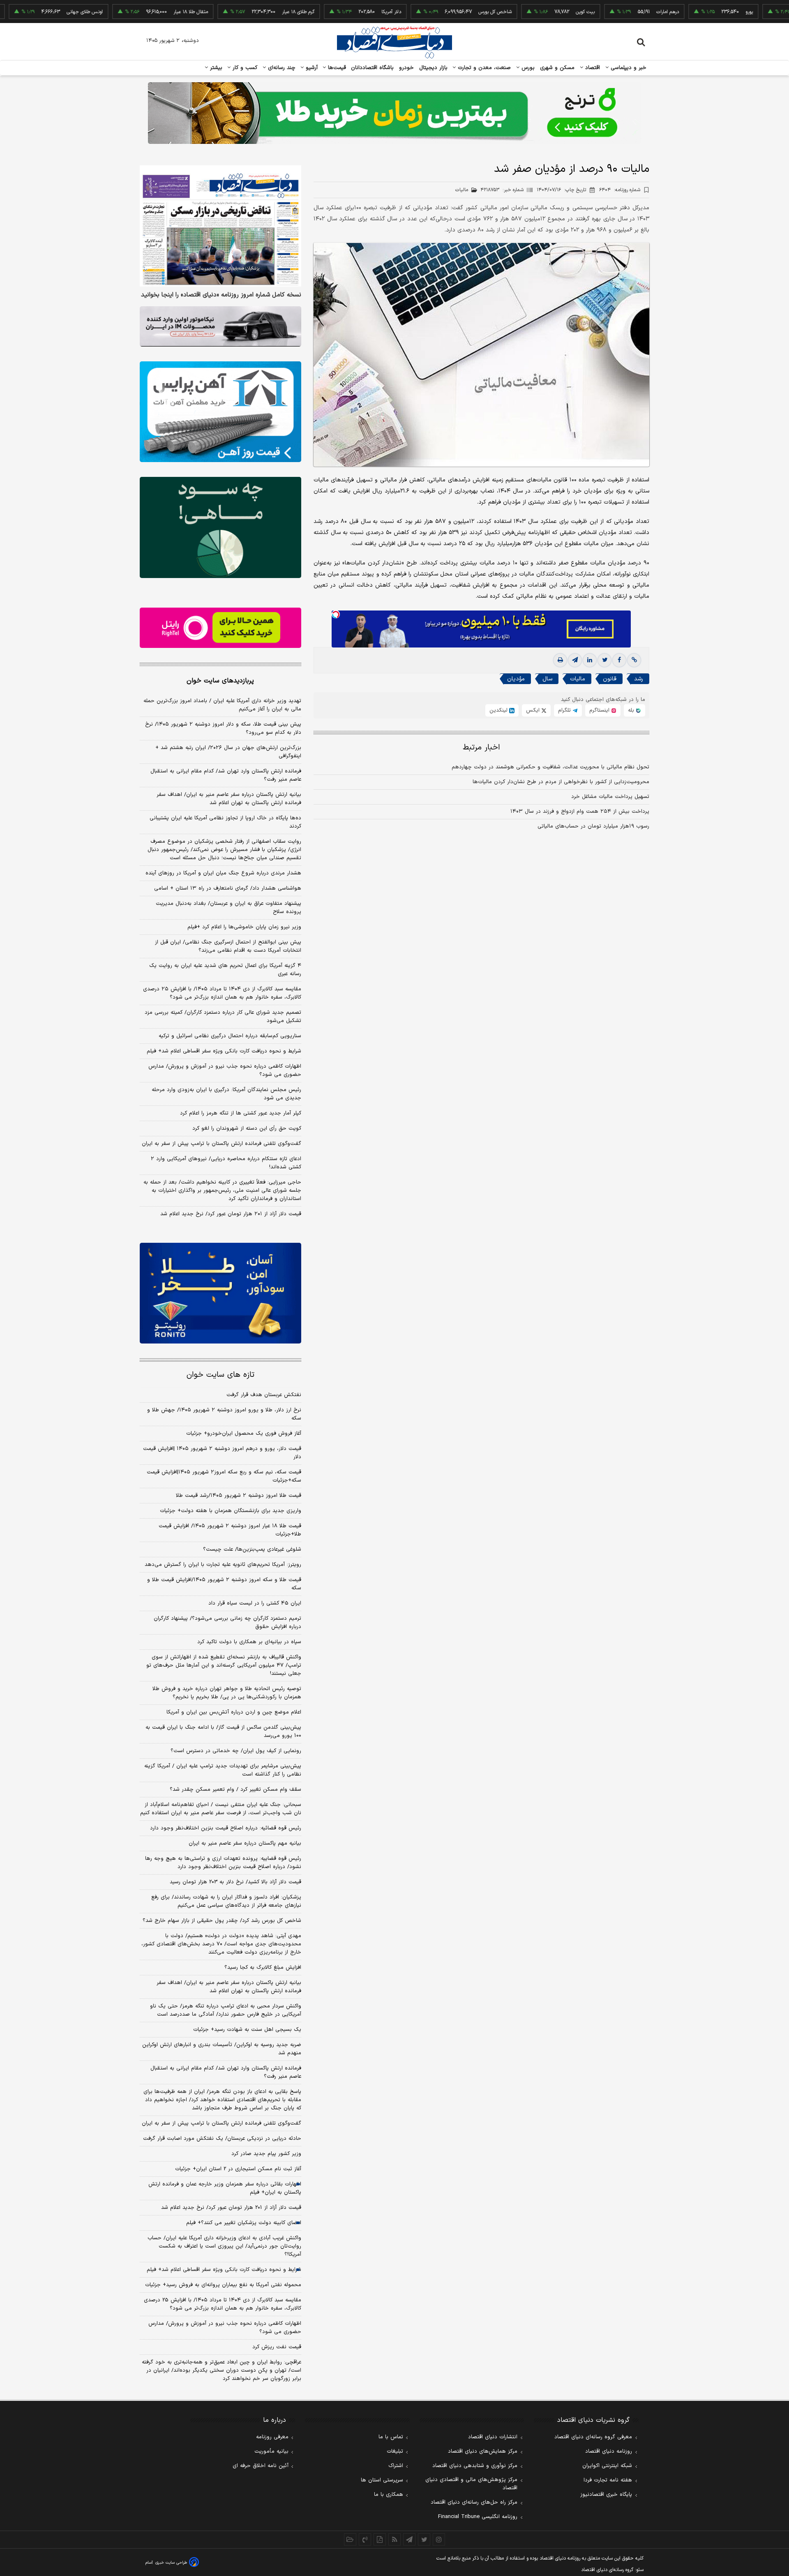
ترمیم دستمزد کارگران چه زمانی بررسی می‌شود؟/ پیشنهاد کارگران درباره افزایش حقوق (227, 1623)
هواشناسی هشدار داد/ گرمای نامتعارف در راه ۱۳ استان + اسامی (228, 888)
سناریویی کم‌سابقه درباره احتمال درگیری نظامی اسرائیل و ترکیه (230, 1036)
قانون (610, 679)
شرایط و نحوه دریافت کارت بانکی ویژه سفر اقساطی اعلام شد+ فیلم (224, 1051)
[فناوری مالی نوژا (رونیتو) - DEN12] (220, 1293)
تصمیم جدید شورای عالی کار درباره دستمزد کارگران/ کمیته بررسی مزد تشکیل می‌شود (223, 1017)
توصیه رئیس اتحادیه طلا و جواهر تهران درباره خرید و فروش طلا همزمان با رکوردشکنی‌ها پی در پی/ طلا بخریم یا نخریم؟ (227, 1693)
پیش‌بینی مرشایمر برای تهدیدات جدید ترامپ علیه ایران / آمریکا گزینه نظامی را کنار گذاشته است (223, 1770)
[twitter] (604, 661)
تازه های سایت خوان (220, 1375)
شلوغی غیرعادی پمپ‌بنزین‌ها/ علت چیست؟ (252, 1549)
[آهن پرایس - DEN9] (220, 412)
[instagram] (439, 2539)
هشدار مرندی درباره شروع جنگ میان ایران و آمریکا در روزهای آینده (223, 873)
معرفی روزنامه (272, 2437)
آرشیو (311, 68)
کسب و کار (244, 68)
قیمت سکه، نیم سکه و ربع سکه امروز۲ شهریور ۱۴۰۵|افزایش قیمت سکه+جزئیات (224, 1476)
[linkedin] (590, 661)
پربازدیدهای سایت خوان (220, 681)
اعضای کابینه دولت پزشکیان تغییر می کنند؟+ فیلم (244, 2223)
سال (547, 679)
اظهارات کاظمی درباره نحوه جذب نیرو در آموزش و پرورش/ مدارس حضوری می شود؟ (225, 1071)
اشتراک (396, 2466)
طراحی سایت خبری (171, 2563)
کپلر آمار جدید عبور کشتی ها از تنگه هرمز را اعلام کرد (241, 1113)
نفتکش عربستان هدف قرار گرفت (264, 1395)
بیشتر (215, 68)
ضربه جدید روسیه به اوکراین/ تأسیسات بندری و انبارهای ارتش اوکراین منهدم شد (222, 2049)
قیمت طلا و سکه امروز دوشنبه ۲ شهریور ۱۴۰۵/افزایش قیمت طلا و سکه (224, 1584)
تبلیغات (395, 2451)
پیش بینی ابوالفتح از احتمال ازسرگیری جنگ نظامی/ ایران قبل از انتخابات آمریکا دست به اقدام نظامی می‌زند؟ (228, 946)
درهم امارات (610, 12)
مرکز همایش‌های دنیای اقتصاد (483, 2451)
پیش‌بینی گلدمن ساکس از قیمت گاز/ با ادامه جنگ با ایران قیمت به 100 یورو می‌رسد (223, 1732)
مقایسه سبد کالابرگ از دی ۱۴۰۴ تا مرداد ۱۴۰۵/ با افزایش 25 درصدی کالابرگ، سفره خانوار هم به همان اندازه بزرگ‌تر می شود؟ (223, 2304)
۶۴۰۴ (620, 190)
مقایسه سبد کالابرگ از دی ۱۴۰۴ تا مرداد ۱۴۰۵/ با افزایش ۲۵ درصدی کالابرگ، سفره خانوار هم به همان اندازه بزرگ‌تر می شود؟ (222, 993)
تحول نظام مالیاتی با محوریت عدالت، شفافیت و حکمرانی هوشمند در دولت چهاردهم (550, 768)
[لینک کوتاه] (634, 661)
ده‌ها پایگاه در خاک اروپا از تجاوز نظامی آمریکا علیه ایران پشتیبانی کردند (225, 822)
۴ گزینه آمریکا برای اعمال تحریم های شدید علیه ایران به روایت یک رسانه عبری (225, 970)
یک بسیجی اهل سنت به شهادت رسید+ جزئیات (247, 2030)
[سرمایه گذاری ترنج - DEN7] (394, 113)
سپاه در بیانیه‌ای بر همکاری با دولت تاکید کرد (249, 1642)
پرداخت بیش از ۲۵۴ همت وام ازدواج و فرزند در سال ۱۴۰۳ (580, 812)
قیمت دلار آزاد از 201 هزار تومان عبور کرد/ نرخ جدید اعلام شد (231, 2208)
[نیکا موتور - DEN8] (220, 326)
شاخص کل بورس (437, 12)
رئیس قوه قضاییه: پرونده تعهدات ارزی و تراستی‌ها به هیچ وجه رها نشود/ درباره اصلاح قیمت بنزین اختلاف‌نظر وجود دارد (223, 1863)
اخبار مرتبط (481, 748)
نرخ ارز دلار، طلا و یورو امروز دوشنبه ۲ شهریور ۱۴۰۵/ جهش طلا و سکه (224, 1414)
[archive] (350, 2539)
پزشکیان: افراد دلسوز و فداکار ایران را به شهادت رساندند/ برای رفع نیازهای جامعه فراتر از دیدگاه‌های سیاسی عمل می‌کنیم (226, 1901)
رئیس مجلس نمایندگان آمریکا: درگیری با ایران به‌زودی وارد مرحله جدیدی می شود (226, 1094)
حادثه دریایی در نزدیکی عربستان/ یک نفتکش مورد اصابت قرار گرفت (222, 2139)
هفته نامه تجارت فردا (608, 2480)
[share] (380, 2539)
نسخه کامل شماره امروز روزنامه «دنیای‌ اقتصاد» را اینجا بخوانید (221, 295)
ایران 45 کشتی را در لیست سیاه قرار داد (255, 1603)
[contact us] (365, 2539)
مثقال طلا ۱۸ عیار (133, 12)
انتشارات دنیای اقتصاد (493, 2437)
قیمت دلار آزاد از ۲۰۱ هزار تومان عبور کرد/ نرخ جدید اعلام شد (231, 1214)
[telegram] (575, 661)
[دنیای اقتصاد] (394, 42)
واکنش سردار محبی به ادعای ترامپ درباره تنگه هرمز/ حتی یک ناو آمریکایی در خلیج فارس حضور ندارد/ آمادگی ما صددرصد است (226, 2010)
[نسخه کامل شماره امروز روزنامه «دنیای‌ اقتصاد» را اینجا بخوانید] (220, 226)
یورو (692, 12)
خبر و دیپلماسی (628, 68)
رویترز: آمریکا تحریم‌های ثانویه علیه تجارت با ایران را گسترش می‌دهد (223, 1565)
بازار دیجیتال (433, 68)
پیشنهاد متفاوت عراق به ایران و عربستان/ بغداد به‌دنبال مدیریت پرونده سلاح (228, 908)
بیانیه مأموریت (271, 2451)
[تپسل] (336, 615)
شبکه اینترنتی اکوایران (607, 2466)
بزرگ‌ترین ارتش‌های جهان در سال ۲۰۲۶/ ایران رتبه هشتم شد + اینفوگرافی (228, 752)
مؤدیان (516, 679)
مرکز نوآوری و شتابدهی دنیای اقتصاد (475, 2466)
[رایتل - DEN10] (220, 628)
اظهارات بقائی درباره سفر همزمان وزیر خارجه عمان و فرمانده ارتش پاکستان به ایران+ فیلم (225, 2188)
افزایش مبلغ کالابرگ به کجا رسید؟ (263, 1968)
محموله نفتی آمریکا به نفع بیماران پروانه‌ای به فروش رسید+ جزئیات (223, 2285)
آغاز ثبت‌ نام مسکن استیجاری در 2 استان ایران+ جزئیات (238, 2169)
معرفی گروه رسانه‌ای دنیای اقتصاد (593, 2437)
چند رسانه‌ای (281, 68)
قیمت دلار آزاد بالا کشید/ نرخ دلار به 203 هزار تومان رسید (235, 1882)
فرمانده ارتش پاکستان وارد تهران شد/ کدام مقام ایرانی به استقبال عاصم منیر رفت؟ (226, 775)
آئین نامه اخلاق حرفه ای (261, 2466)
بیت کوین (528, 12)
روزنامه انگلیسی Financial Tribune (478, 2517)
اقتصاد (592, 68)
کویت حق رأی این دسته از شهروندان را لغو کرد (247, 1128)
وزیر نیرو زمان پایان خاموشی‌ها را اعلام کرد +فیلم (244, 927)
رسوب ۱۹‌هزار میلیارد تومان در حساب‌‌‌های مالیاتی (593, 827)
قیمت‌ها (336, 68)
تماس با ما (391, 2437)
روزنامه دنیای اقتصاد (609, 2451)
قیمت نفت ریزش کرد (277, 2347)
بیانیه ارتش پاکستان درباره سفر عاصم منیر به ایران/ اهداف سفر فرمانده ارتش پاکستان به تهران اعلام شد (229, 799)
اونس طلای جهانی (27, 12)
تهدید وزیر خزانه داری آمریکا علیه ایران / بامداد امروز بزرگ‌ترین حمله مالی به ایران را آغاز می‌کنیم (222, 705)
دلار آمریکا (334, 12)
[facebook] (619, 661)
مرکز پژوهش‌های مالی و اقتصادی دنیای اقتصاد (471, 2484)
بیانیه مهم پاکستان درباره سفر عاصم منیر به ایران (245, 1843)
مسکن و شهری (557, 68)
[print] (560, 661)
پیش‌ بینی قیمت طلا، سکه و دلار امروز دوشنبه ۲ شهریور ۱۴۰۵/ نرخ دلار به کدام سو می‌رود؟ (223, 728)
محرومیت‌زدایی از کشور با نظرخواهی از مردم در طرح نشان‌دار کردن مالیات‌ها (561, 782)
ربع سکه (776, 12)
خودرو (407, 68)
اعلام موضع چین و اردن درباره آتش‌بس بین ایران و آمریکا (234, 1712)
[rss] (394, 2539)
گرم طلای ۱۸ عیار (241, 12)
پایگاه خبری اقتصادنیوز (606, 2495)
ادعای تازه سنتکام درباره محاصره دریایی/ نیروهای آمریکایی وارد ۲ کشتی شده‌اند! (226, 1163)
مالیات (578, 679)
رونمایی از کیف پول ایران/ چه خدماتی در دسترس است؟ (236, 1751)
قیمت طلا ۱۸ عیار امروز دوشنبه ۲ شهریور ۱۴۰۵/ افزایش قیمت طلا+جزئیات (230, 1530)
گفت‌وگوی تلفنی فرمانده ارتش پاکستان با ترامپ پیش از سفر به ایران (221, 1144)
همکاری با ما (389, 2495)
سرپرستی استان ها (382, 2480)
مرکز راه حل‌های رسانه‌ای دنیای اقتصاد (474, 2502)
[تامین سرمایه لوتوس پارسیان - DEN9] (220, 527)
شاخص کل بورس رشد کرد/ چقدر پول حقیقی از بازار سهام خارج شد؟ (222, 1921)
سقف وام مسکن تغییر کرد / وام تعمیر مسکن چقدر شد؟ (235, 1790)
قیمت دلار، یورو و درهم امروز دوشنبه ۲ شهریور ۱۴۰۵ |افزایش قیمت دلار (222, 1453)
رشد (639, 679)
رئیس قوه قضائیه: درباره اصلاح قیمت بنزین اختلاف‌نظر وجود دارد (226, 1828)
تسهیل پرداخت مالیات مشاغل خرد (610, 797)
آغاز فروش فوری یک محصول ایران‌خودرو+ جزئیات (244, 1434)
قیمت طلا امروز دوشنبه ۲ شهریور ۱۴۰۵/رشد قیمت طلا (239, 1496)
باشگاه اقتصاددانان (373, 68)
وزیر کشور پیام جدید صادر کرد (266, 2154)
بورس (527, 68)
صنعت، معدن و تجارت (483, 68)
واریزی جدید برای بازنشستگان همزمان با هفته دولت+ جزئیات (231, 1511)
